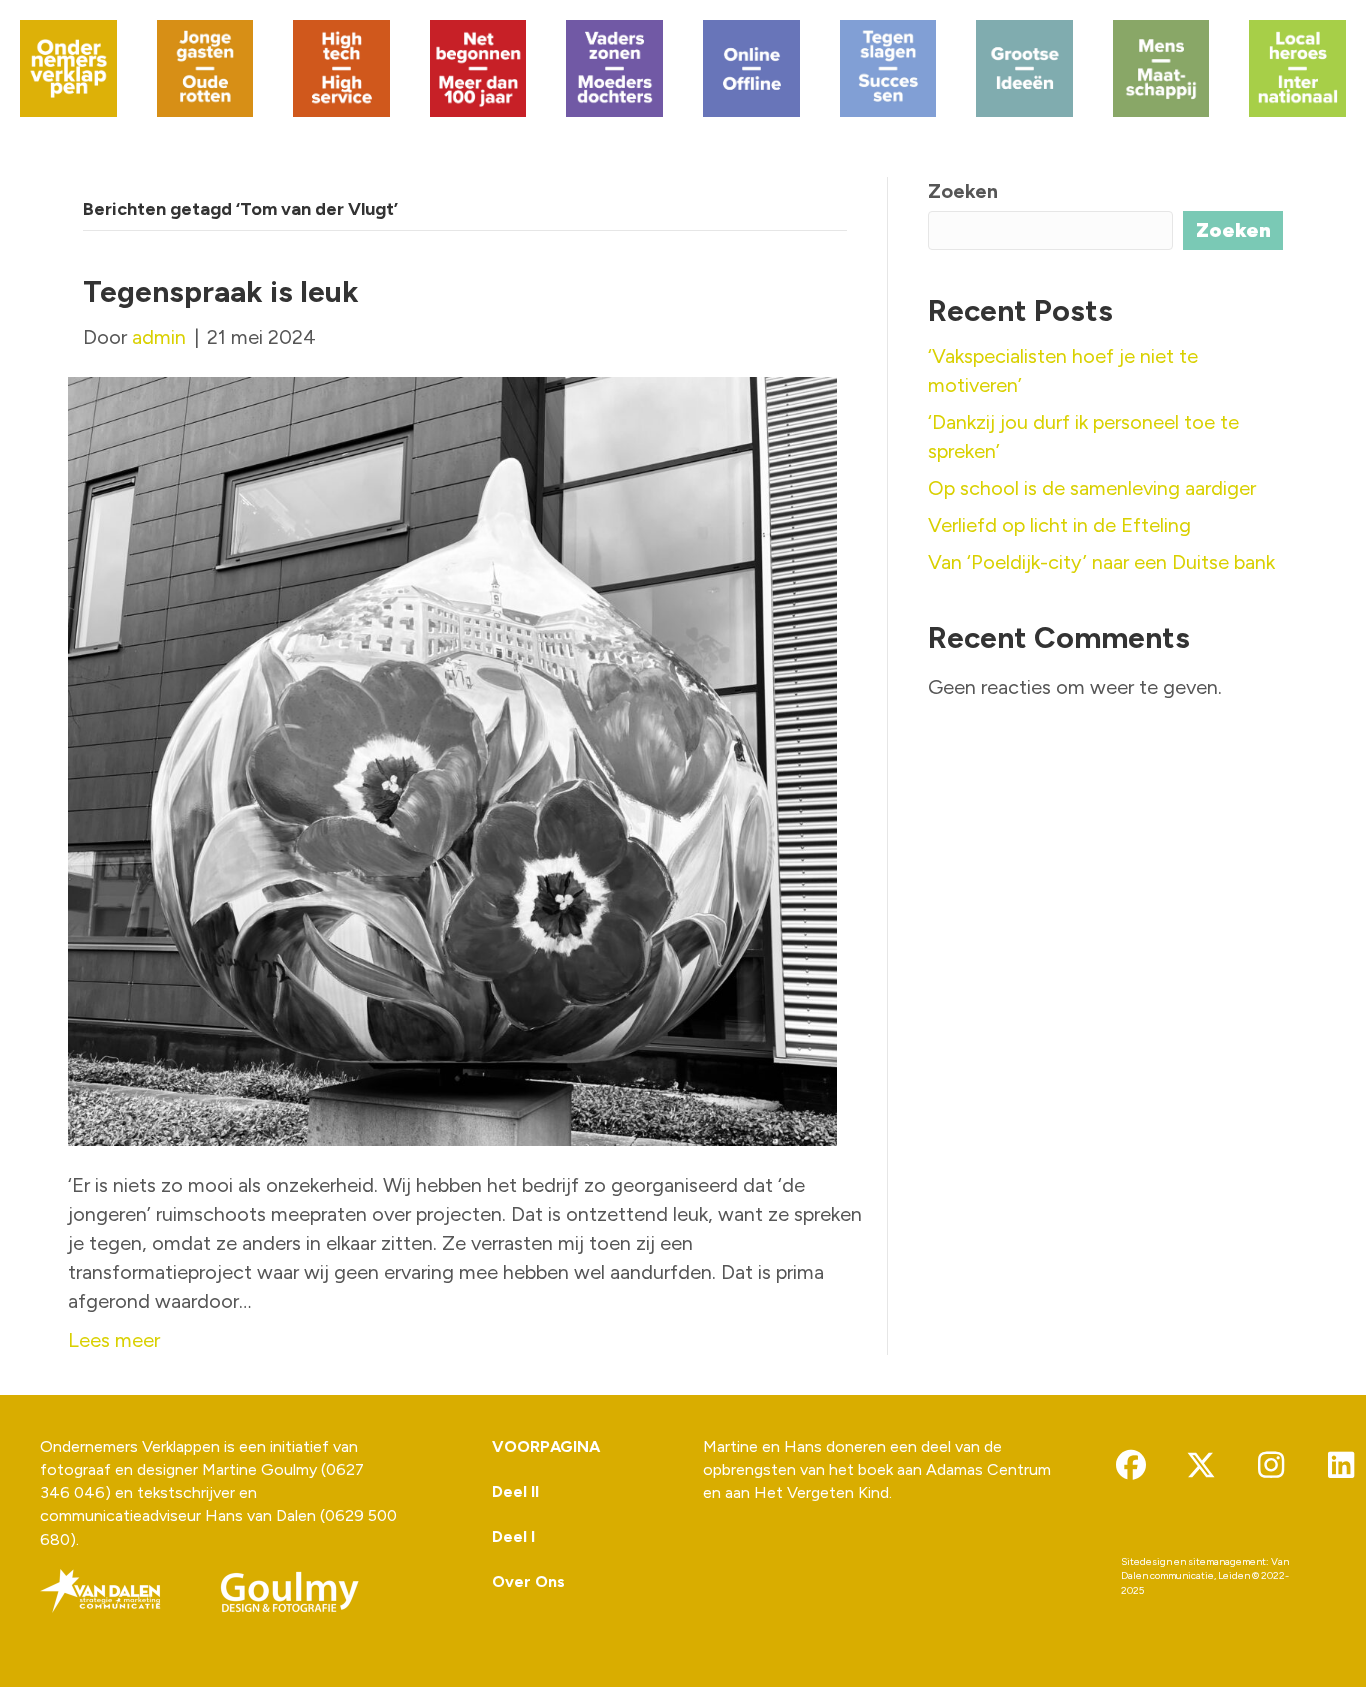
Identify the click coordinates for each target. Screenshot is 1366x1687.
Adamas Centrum (988, 1469)
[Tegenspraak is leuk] (452, 759)
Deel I (513, 1536)
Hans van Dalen (260, 1515)
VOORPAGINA (546, 1446)
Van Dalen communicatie (1205, 1569)
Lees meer (114, 1340)
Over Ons (528, 1581)
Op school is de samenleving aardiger (1092, 488)
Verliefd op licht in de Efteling (1059, 525)
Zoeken (963, 191)
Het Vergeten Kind (821, 1492)
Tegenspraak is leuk (221, 291)
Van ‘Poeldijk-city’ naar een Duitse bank (1101, 562)
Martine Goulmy (259, 1469)
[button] (1131, 1465)
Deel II (515, 1491)
